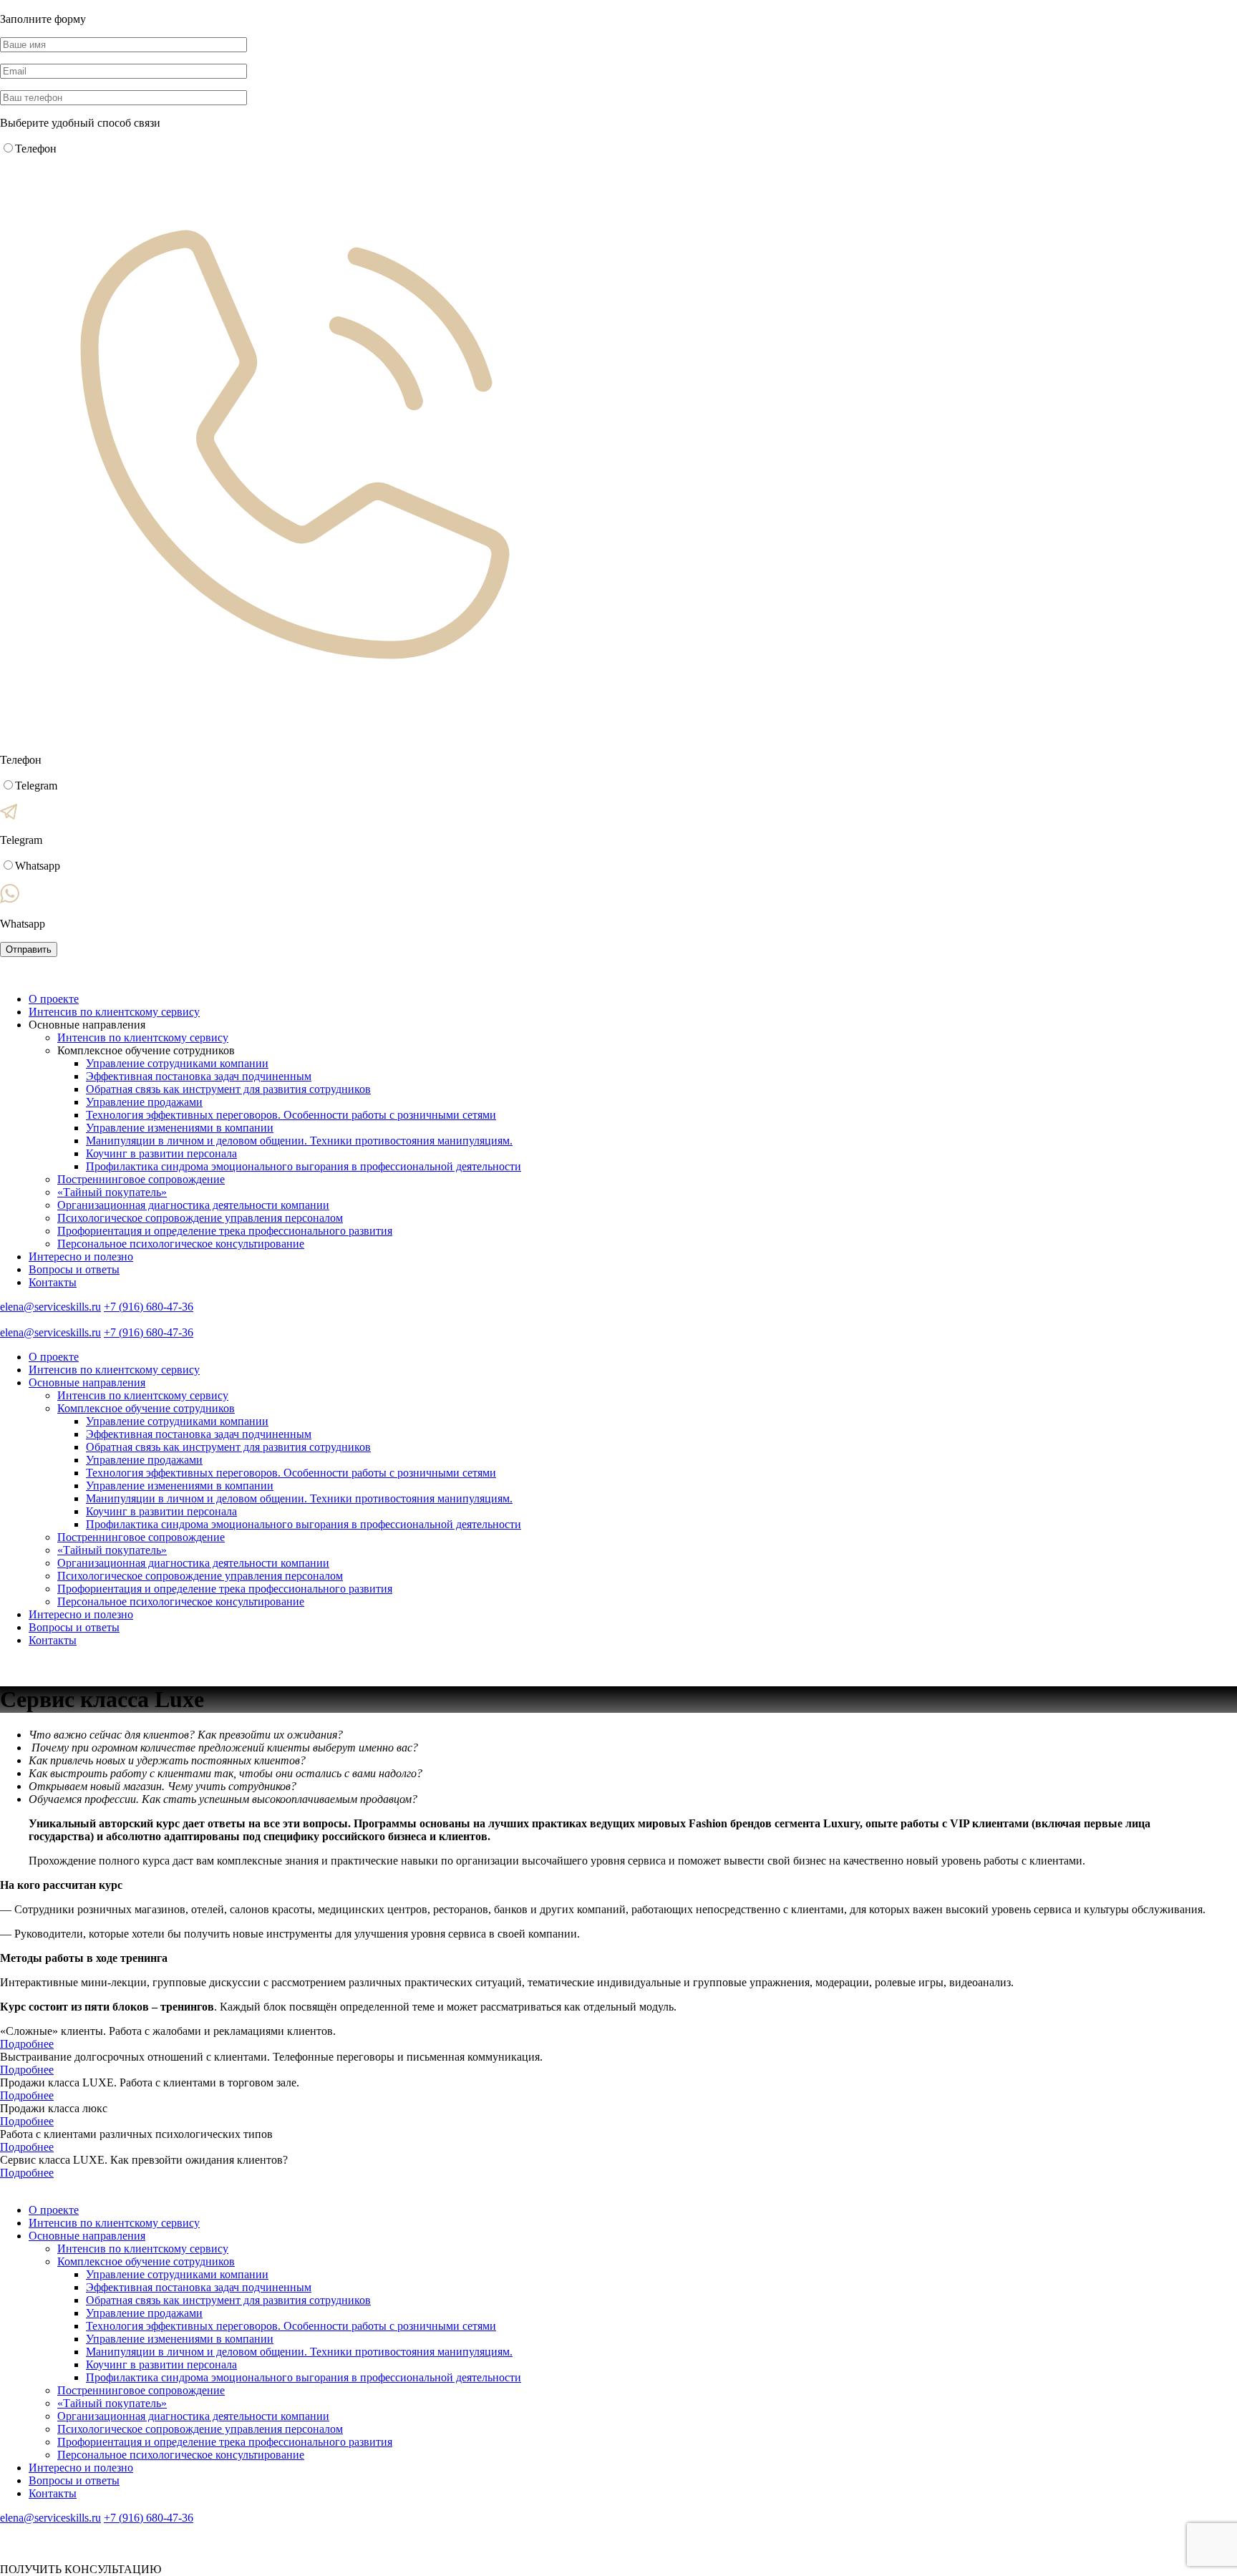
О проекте (54, 999)
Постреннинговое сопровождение (141, 1179)
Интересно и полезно (81, 1257)
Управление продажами (144, 1102)
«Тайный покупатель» (112, 1192)
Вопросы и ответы (74, 1269)
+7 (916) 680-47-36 (149, 1307)
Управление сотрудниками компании (177, 1063)
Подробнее (27, 2044)
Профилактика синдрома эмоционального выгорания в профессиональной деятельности (304, 1166)
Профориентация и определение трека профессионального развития (225, 1231)
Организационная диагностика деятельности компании (193, 1205)
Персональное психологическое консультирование (181, 1244)
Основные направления (87, 1382)
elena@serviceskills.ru (50, 1307)
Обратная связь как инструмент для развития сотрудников (228, 1089)
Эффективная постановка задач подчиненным (199, 1076)
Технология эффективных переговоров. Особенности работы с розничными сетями (291, 1115)
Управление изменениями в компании (180, 1128)
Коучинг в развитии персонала (161, 1153)
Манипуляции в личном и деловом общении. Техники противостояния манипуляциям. (299, 1141)
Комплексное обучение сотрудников (146, 1408)
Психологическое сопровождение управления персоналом (200, 1218)
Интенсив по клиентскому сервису (114, 1012)
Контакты (53, 1282)
